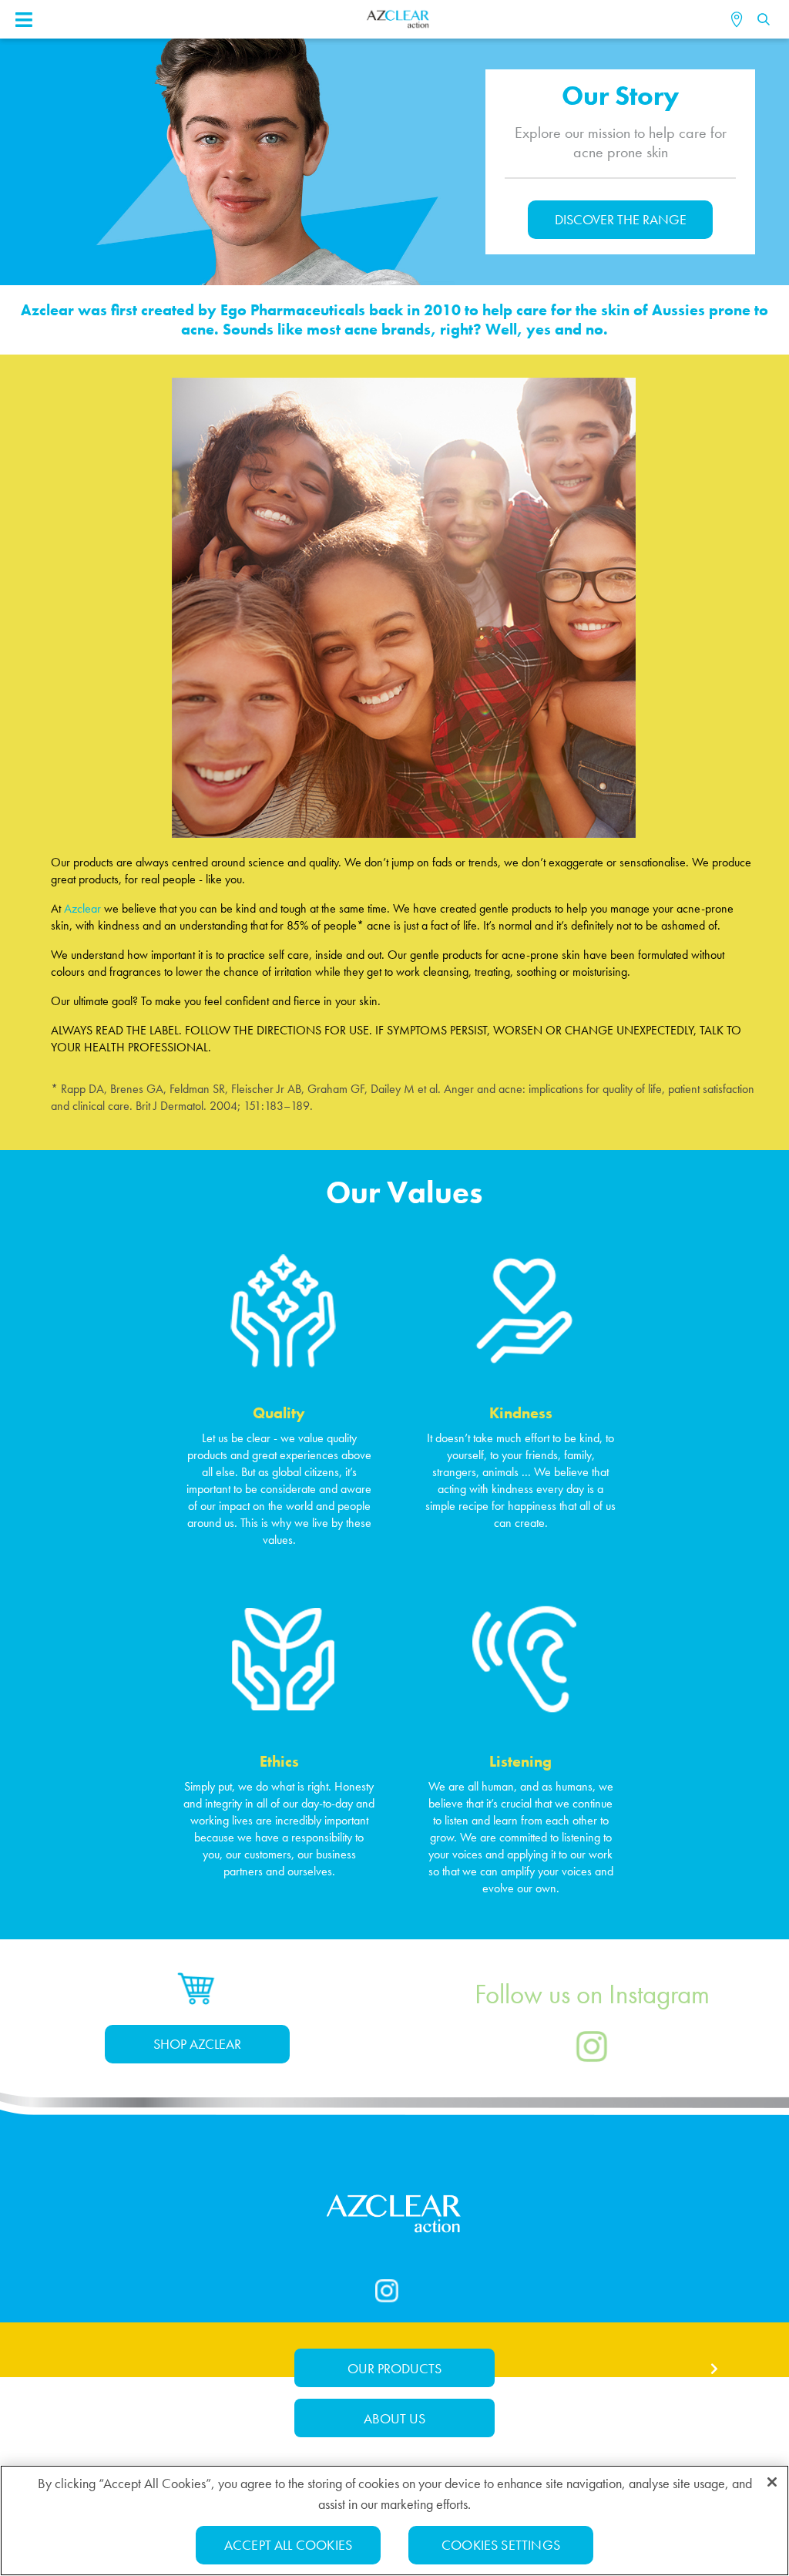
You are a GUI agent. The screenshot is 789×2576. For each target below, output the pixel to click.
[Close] (772, 2482)
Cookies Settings (501, 2545)
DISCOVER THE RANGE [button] (621, 219)
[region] (394, 2521)
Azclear (82, 908)
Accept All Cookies (288, 2545)
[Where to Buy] (739, 19)
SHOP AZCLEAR (197, 2044)
